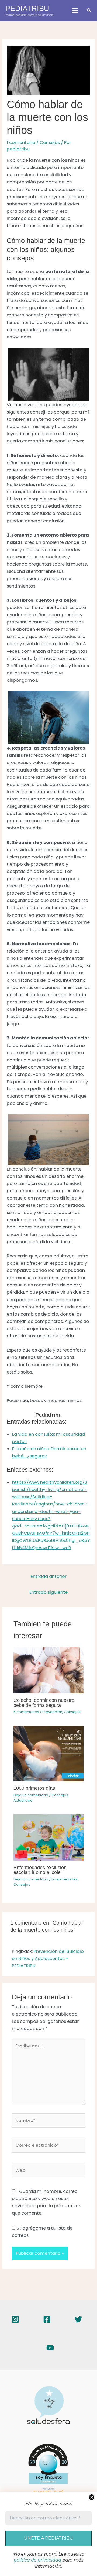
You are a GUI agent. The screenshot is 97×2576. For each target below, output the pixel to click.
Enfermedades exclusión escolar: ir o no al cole (40, 1870)
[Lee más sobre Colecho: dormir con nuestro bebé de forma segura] (48, 1670)
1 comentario (21, 143)
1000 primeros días (34, 1788)
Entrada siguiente (48, 1592)
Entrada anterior (49, 1576)
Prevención (52, 1712)
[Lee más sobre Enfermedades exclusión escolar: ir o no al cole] (48, 1837)
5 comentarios (26, 1712)
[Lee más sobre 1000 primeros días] (48, 1753)
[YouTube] (50, 2348)
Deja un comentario (31, 1795)
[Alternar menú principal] (75, 11)
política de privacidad (37, 2560)
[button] (89, 11)
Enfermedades (65, 1879)
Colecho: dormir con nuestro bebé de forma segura (44, 1702)
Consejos (50, 143)
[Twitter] (78, 2319)
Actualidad (23, 1800)
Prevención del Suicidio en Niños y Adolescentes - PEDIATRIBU (48, 1959)
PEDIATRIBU (27, 8)
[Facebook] (47, 2319)
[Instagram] (15, 2319)
